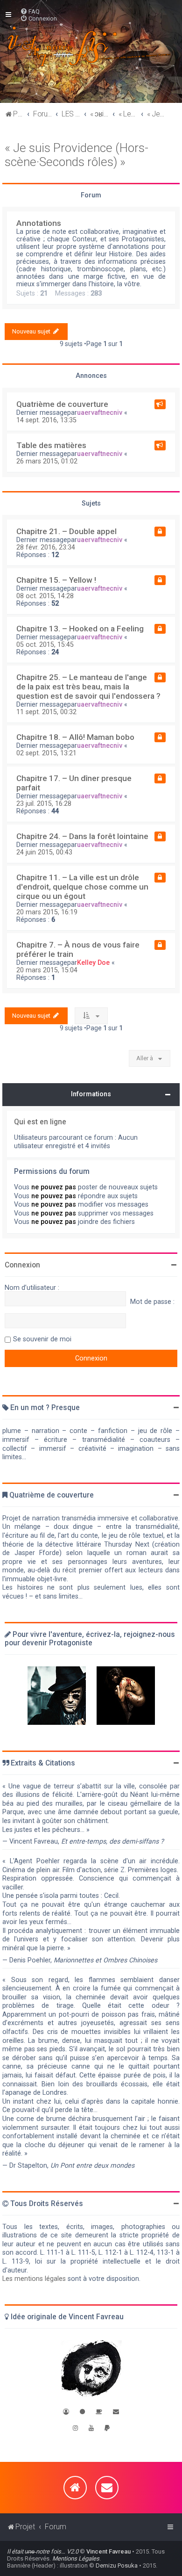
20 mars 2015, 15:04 (47, 970)
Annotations (39, 223)
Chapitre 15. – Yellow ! (56, 580)
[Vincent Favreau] (91, 2370)
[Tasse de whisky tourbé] (99, 2412)
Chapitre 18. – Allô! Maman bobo (75, 737)
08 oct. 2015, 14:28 (45, 596)
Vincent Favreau (108, 2551)
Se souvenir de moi (42, 1339)
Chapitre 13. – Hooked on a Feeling (80, 629)
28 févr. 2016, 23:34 (46, 547)
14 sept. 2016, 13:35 (46, 420)
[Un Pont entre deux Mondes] (57, 1696)
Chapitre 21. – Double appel (66, 531)
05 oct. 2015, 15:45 (45, 644)
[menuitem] (30, 11)
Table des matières (51, 445)
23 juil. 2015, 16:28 (44, 803)
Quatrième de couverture (62, 404)
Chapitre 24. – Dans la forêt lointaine (82, 836)
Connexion (22, 1265)
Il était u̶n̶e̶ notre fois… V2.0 (43, 2551)
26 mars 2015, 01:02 (47, 461)
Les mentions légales (34, 2279)
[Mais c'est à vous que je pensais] (126, 1696)
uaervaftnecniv (100, 412)
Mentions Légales (76, 2558)
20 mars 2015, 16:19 (47, 912)
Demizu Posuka (117, 2565)
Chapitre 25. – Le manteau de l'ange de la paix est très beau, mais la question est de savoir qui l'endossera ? (88, 687)
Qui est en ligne (40, 1122)
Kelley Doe (93, 962)
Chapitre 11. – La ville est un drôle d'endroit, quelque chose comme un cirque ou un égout (82, 887)
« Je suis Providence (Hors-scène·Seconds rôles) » (77, 155)
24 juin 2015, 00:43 (44, 852)
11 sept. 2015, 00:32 (46, 712)
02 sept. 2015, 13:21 (46, 753)
